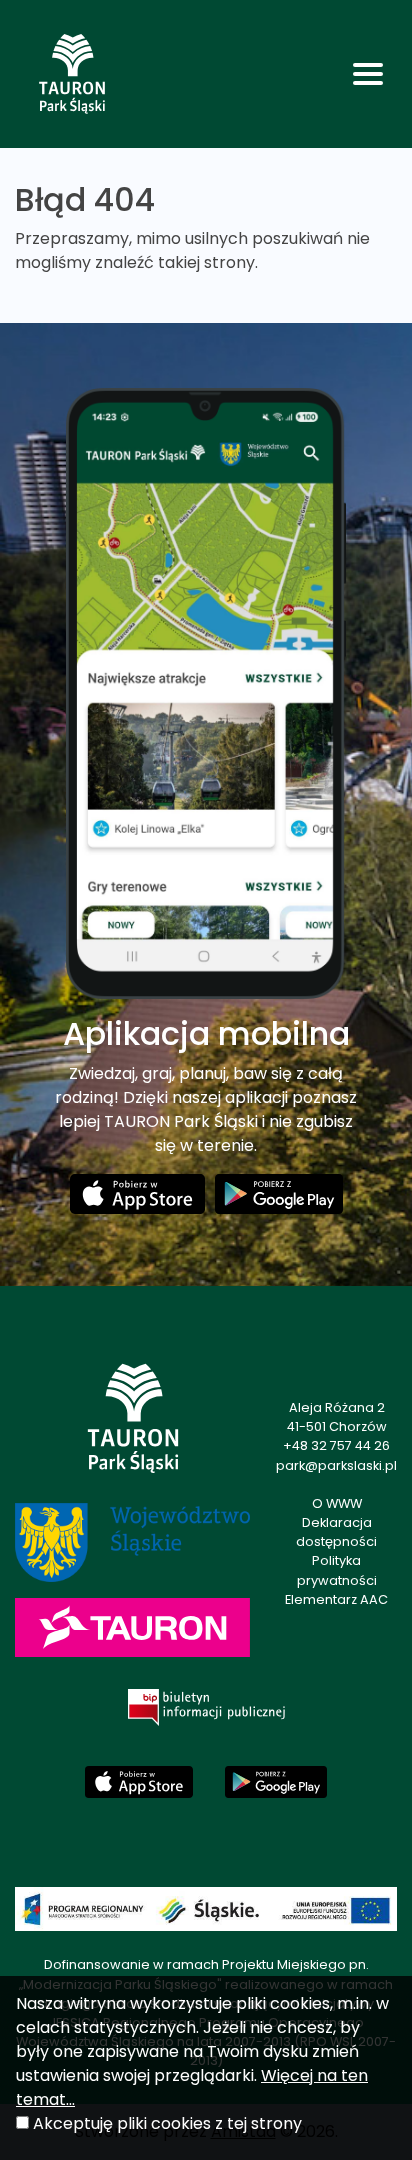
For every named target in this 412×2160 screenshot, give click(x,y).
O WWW (337, 1503)
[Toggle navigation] (368, 74)
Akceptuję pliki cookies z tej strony (167, 2123)
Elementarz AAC (336, 1599)
